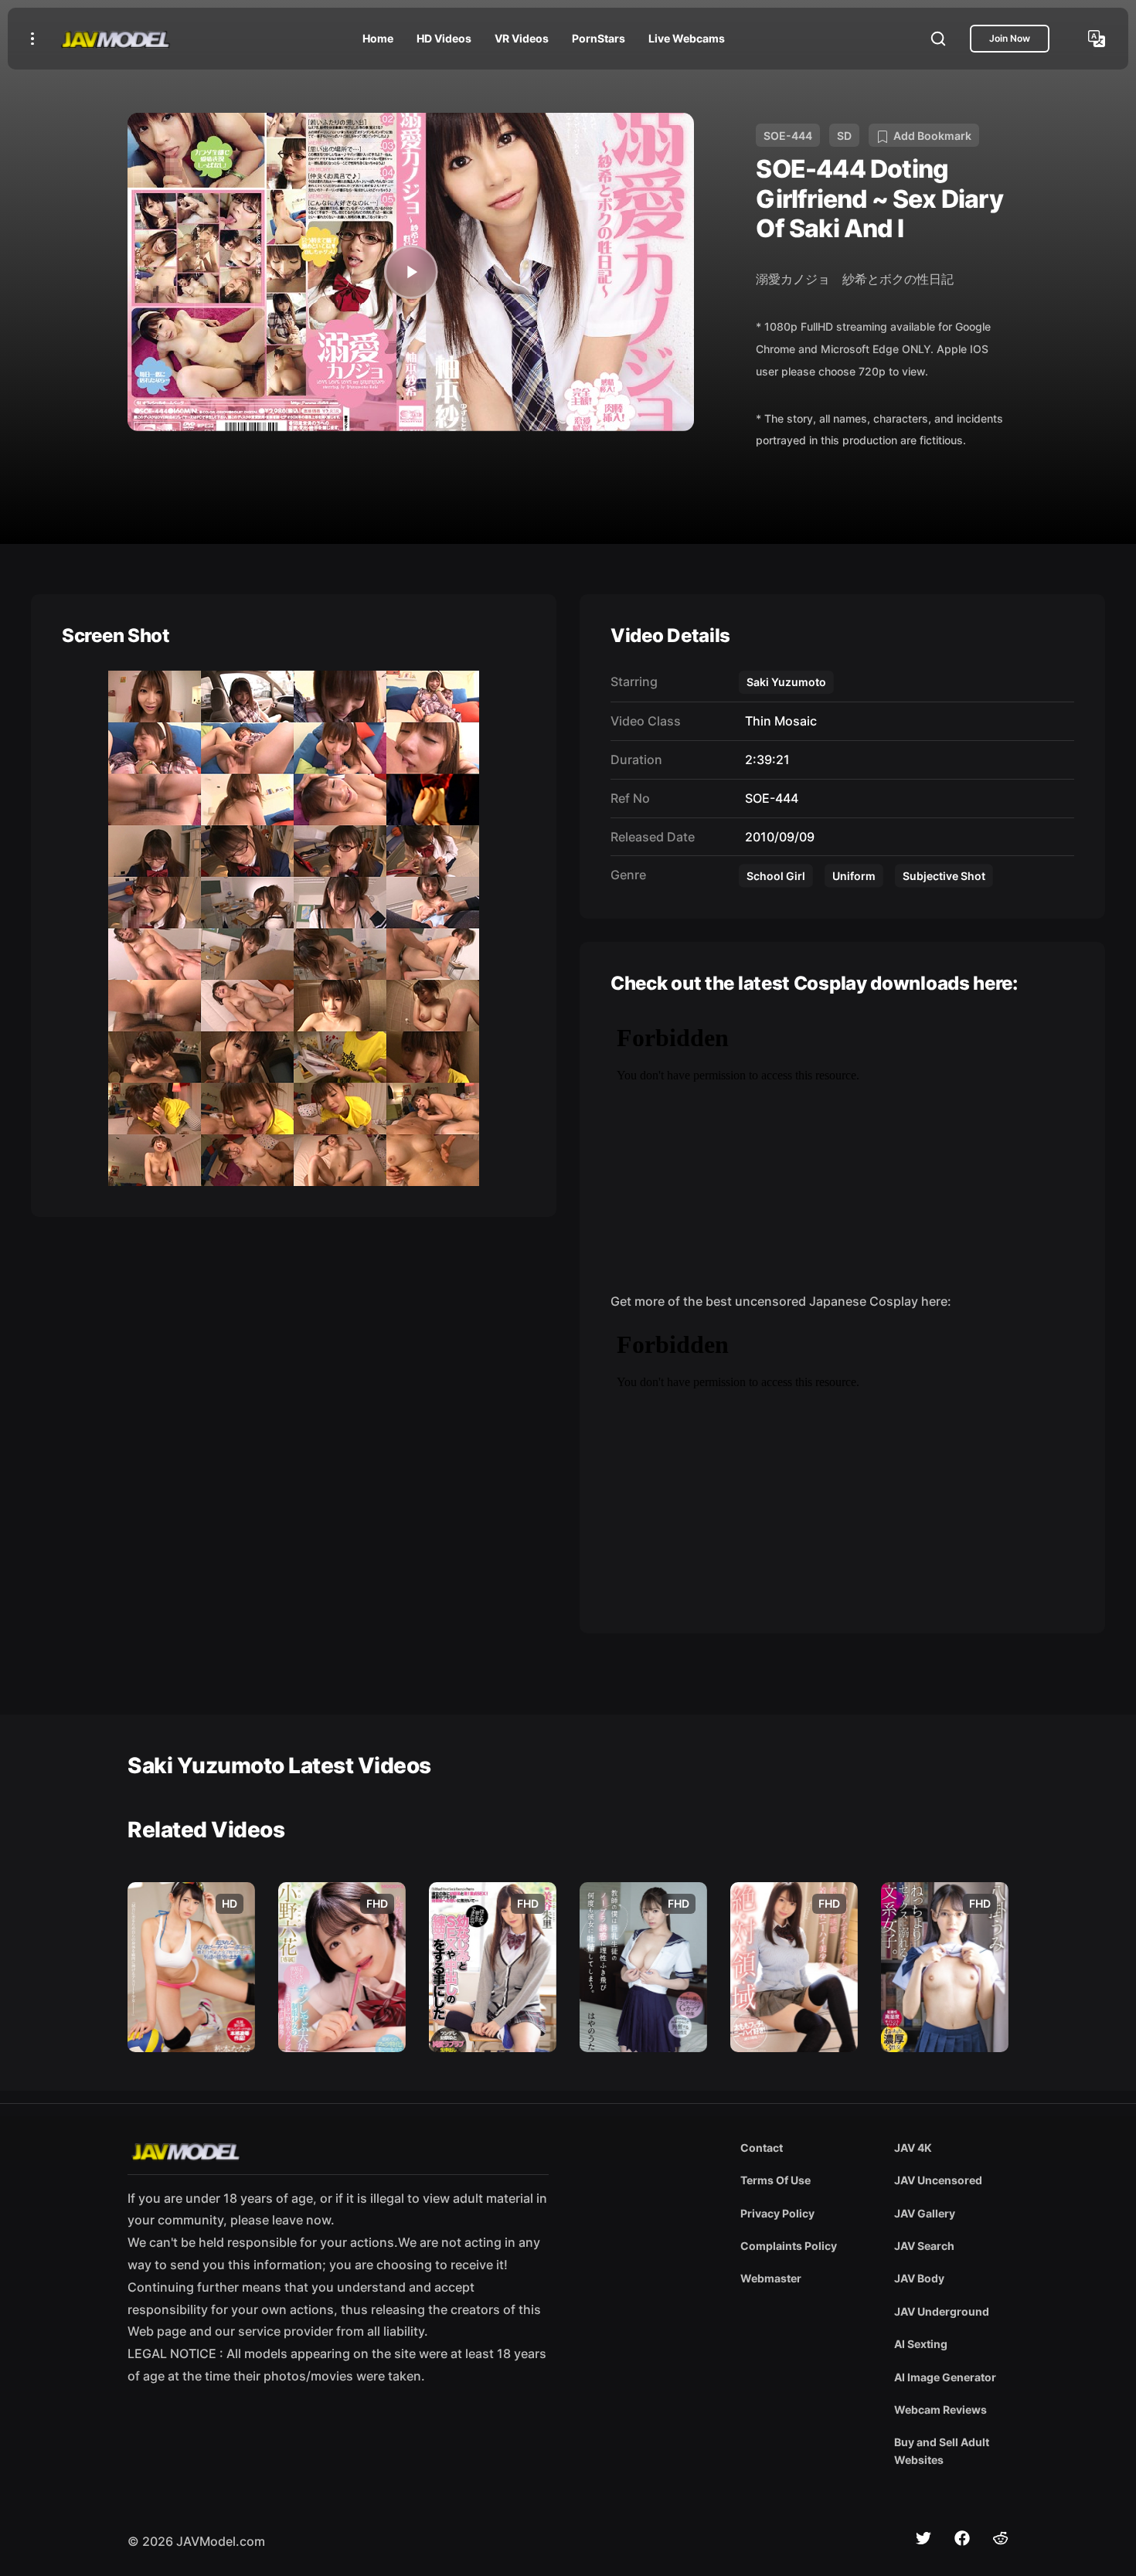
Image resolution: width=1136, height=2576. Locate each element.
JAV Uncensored (938, 2180)
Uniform (854, 876)
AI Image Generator (945, 2377)
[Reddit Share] (1001, 2538)
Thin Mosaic (778, 721)
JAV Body (919, 2278)
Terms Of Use (775, 2180)
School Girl (776, 876)
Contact (762, 2148)
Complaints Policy (789, 2246)
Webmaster (771, 2278)
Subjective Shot (944, 876)
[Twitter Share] (923, 2538)
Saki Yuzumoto (786, 682)
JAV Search (924, 2246)
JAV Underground (942, 2311)
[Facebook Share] (962, 2538)
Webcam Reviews (940, 2409)
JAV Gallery (925, 2213)
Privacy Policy (777, 2213)
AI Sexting (921, 2344)
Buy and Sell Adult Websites (942, 2450)
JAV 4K (913, 2148)
